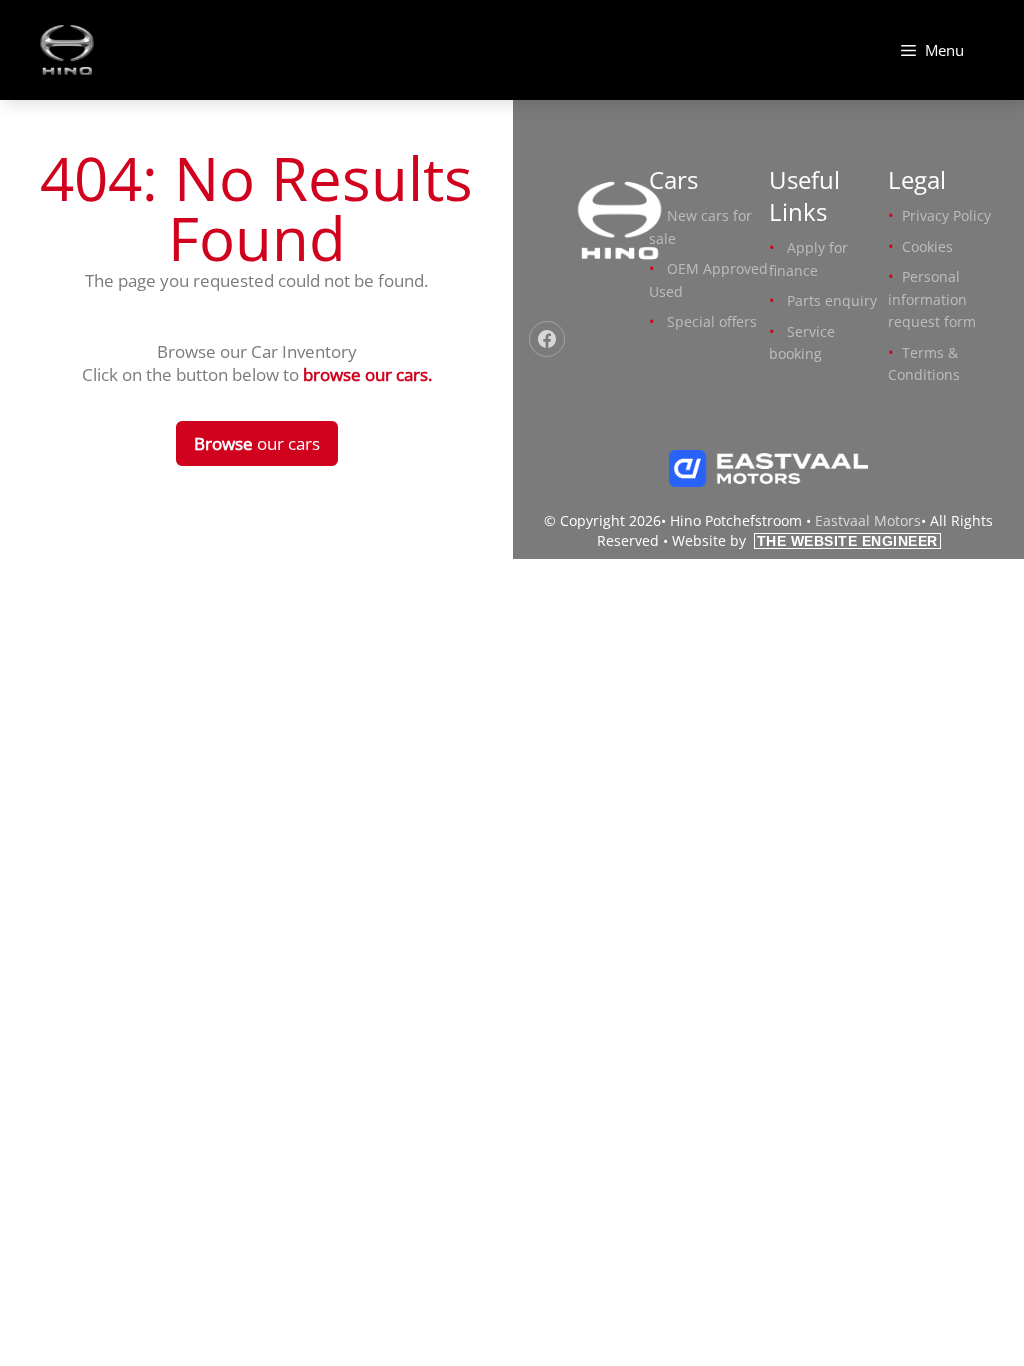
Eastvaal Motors (868, 520)
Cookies (927, 246)
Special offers (712, 321)
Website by (805, 540)
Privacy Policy (946, 215)
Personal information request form (932, 299)
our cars (257, 443)
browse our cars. (367, 374)
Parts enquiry (832, 300)
